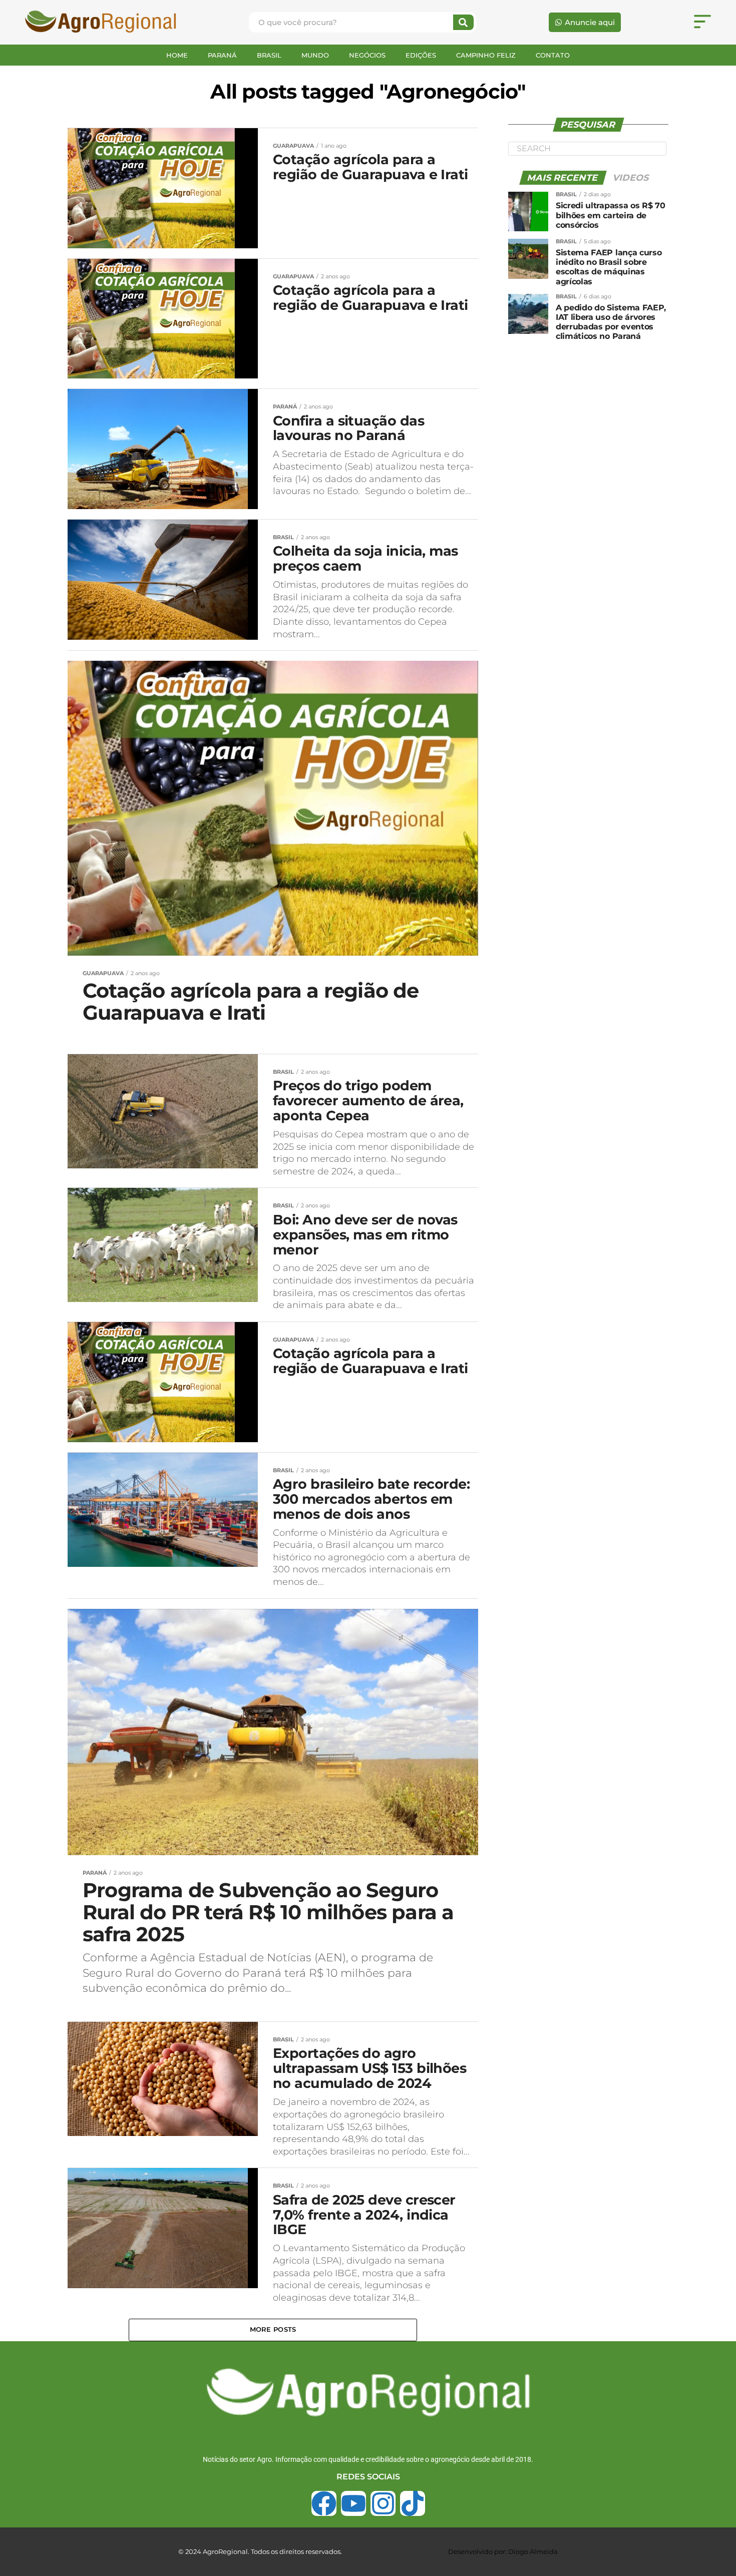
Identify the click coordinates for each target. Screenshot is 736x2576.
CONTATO (553, 55)
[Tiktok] (413, 2503)
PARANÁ (222, 55)
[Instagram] (383, 2503)
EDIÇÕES (421, 55)
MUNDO (315, 55)
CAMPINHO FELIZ (486, 55)
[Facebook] (324, 2503)
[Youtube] (353, 2503)
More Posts (273, 2329)
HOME (177, 55)
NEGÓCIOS (367, 55)
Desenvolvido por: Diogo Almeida (503, 2551)
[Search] (463, 22)
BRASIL (269, 55)
